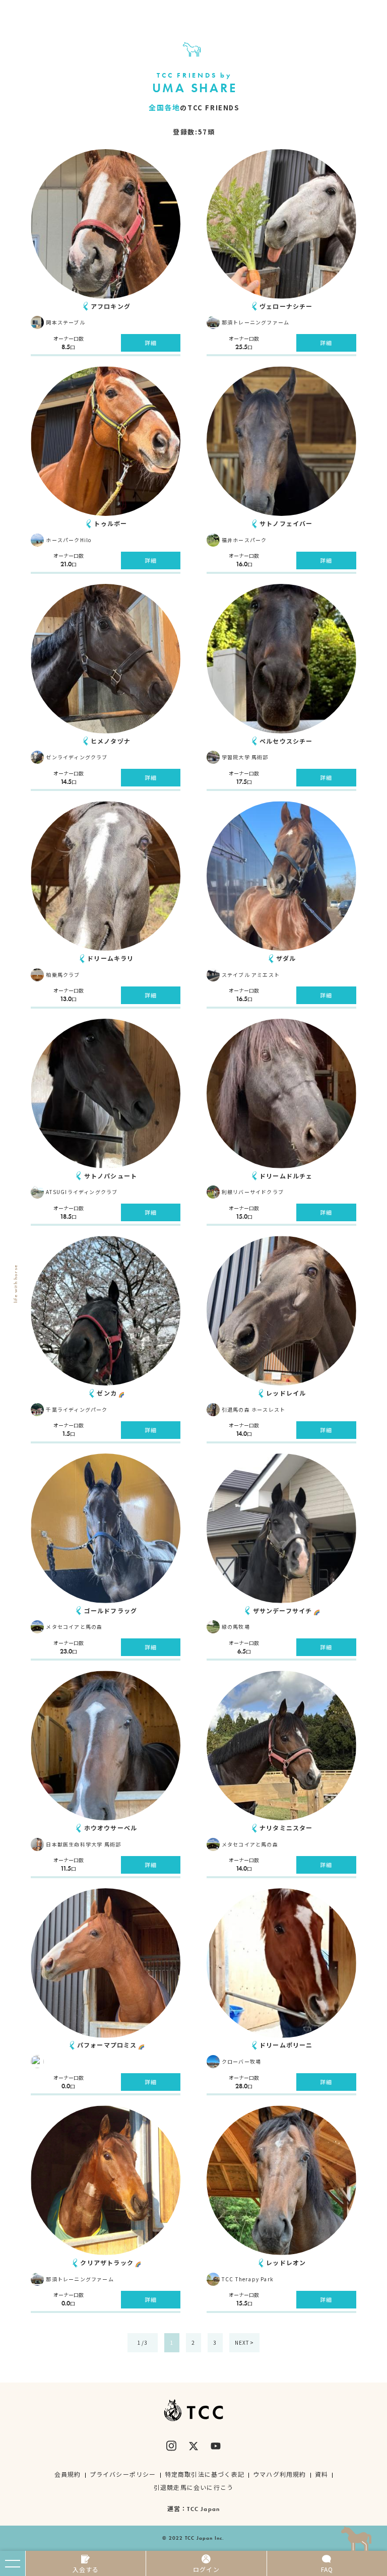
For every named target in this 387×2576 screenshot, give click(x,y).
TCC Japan (203, 2509)
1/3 (143, 2342)
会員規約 (68, 2474)
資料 (321, 2474)
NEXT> (244, 2342)
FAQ (327, 2569)
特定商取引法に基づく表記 (205, 2474)
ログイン (206, 2569)
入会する (86, 2569)
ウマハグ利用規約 (280, 2474)
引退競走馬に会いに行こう (193, 2487)
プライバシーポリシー (123, 2474)
